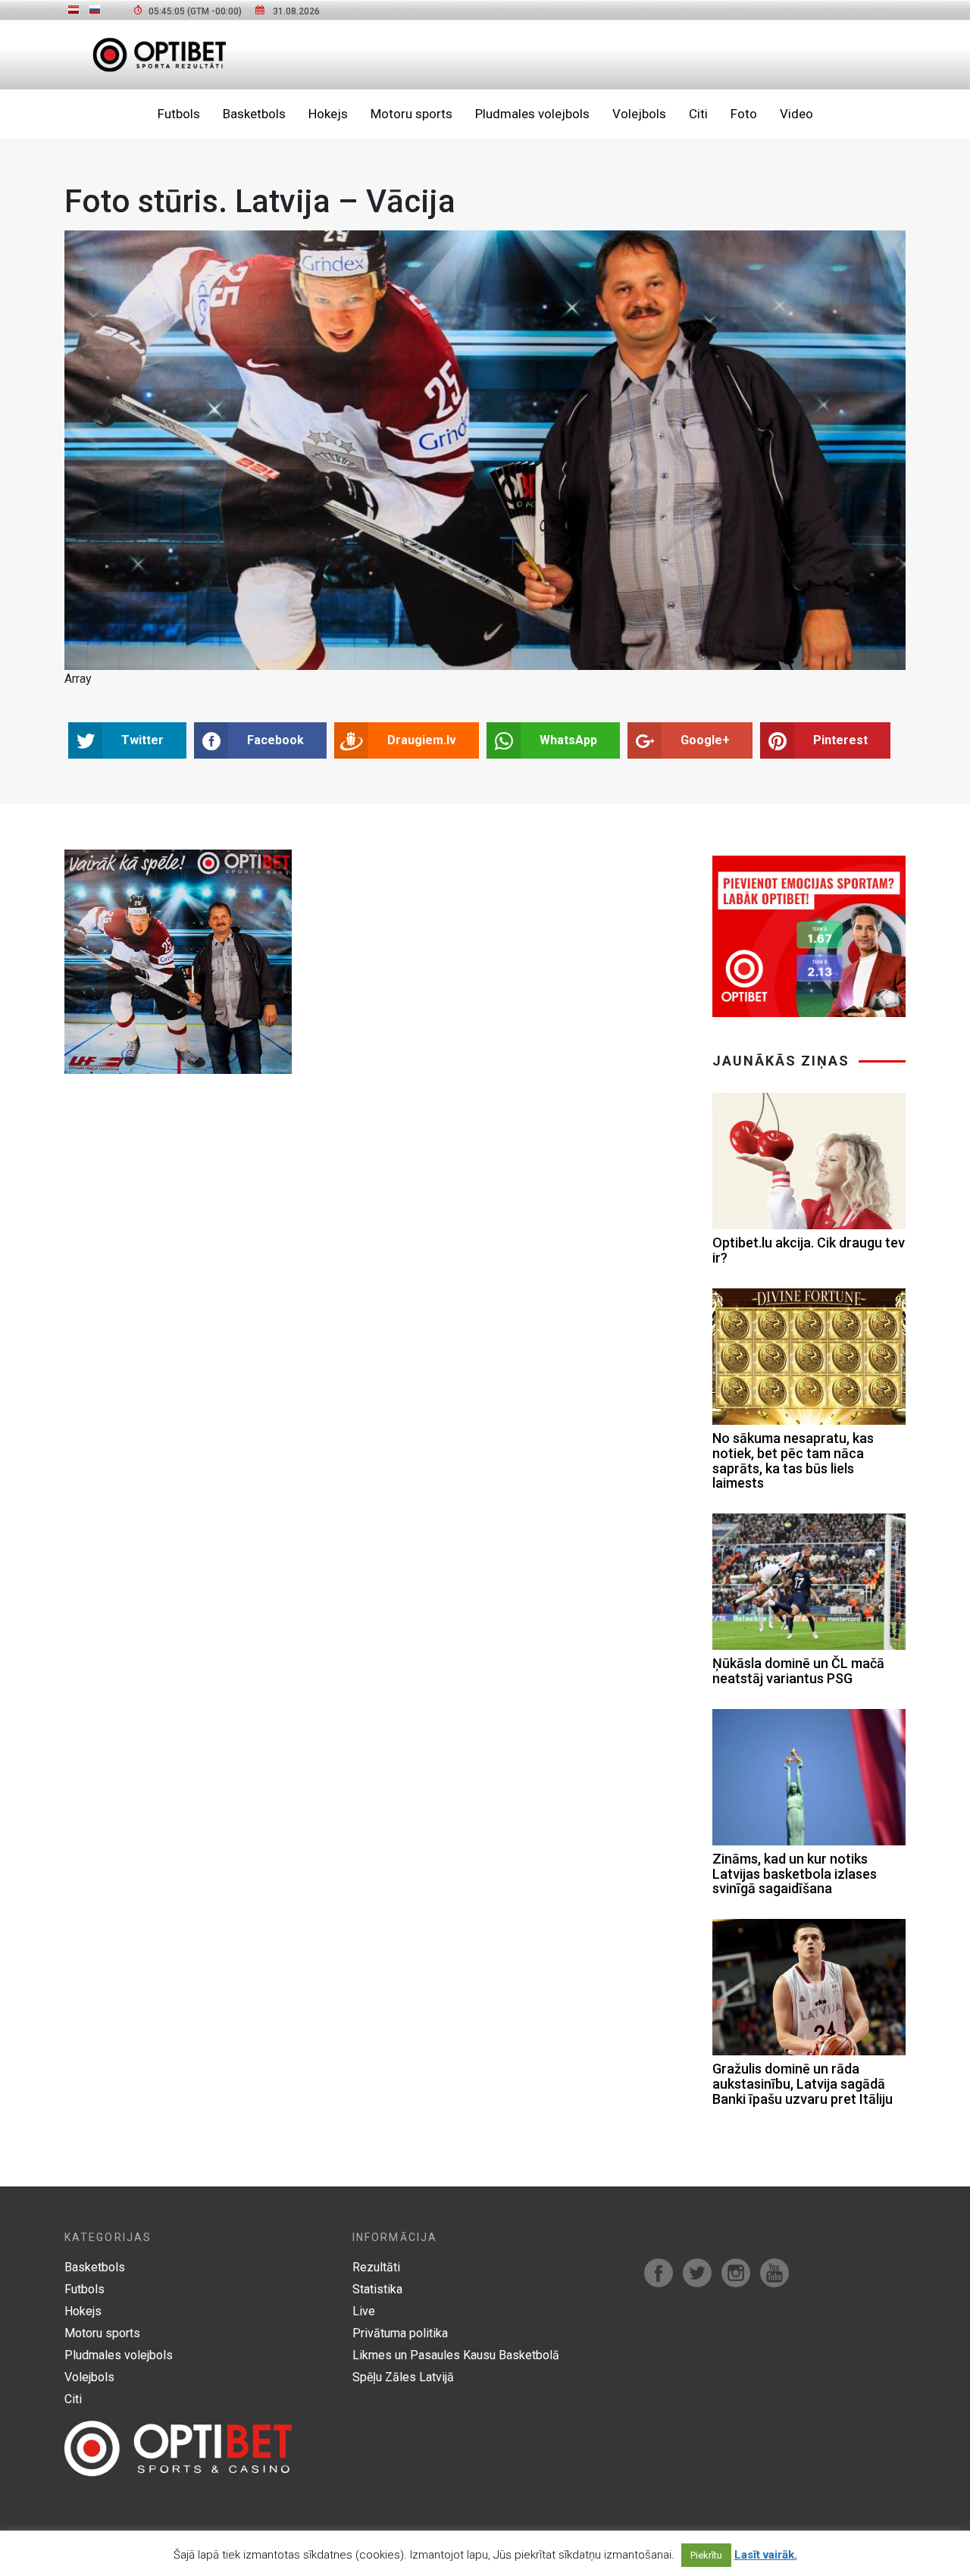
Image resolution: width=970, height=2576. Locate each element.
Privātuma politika (400, 2333)
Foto (744, 114)
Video (796, 114)
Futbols (179, 114)
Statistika (377, 2289)
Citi (698, 114)
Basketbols (254, 114)
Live (364, 2311)
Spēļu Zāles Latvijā (403, 2377)
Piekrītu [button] (706, 2555)
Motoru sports (411, 114)
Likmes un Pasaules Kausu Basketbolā (456, 2355)
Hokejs (328, 114)
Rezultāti (376, 2267)
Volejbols (639, 114)
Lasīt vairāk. (766, 2555)
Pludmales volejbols (532, 114)
